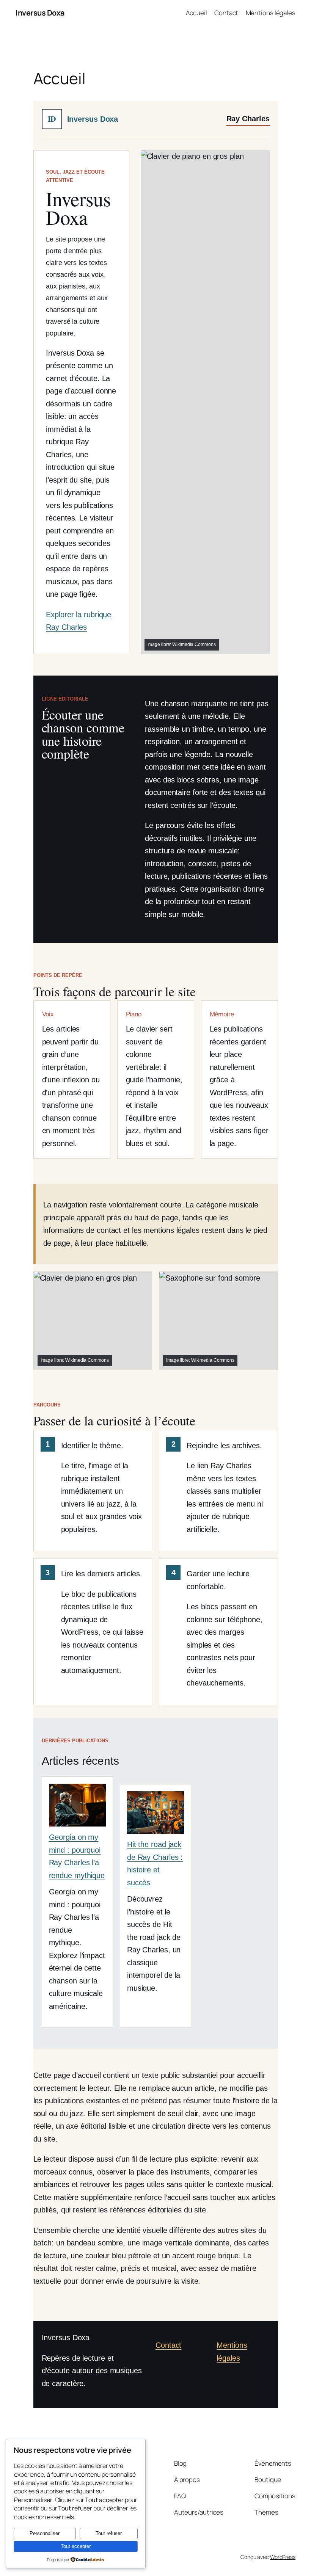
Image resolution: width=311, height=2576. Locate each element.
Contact (226, 13)
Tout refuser (109, 2533)
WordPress (283, 2557)
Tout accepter (76, 2546)
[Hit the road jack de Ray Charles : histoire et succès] (155, 1815)
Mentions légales (271, 13)
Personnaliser (45, 2533)
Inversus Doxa (40, 13)
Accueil (196, 13)
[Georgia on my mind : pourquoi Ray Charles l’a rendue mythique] (77, 1807)
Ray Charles (248, 119)
